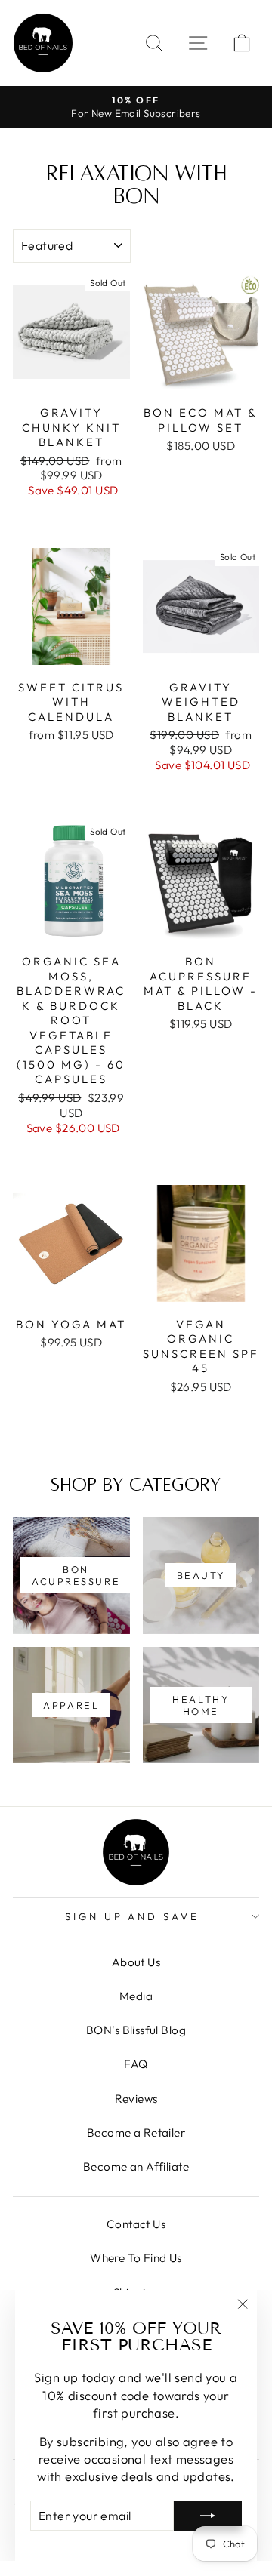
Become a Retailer (136, 2133)
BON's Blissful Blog (136, 2030)
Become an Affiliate (136, 2167)
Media (136, 1996)
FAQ (136, 2064)
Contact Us (136, 2224)
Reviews (136, 2099)
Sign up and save (133, 1916)
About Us (136, 1962)
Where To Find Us (136, 2258)
